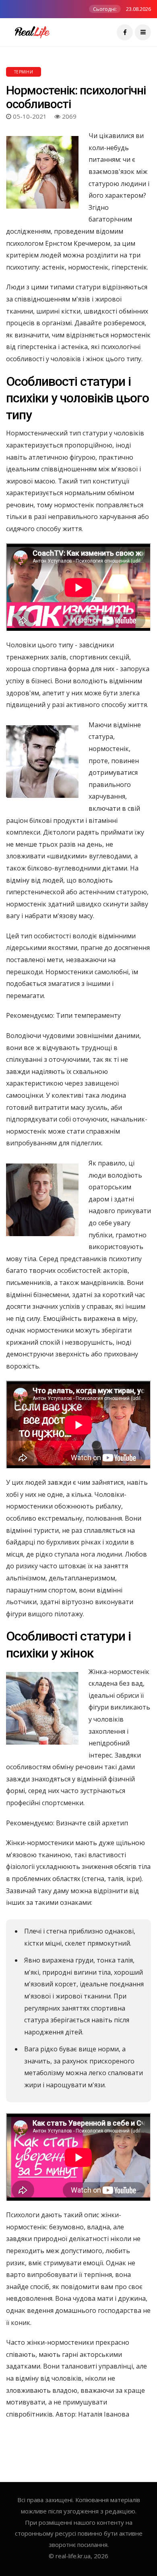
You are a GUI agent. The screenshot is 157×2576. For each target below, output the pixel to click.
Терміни (24, 72)
